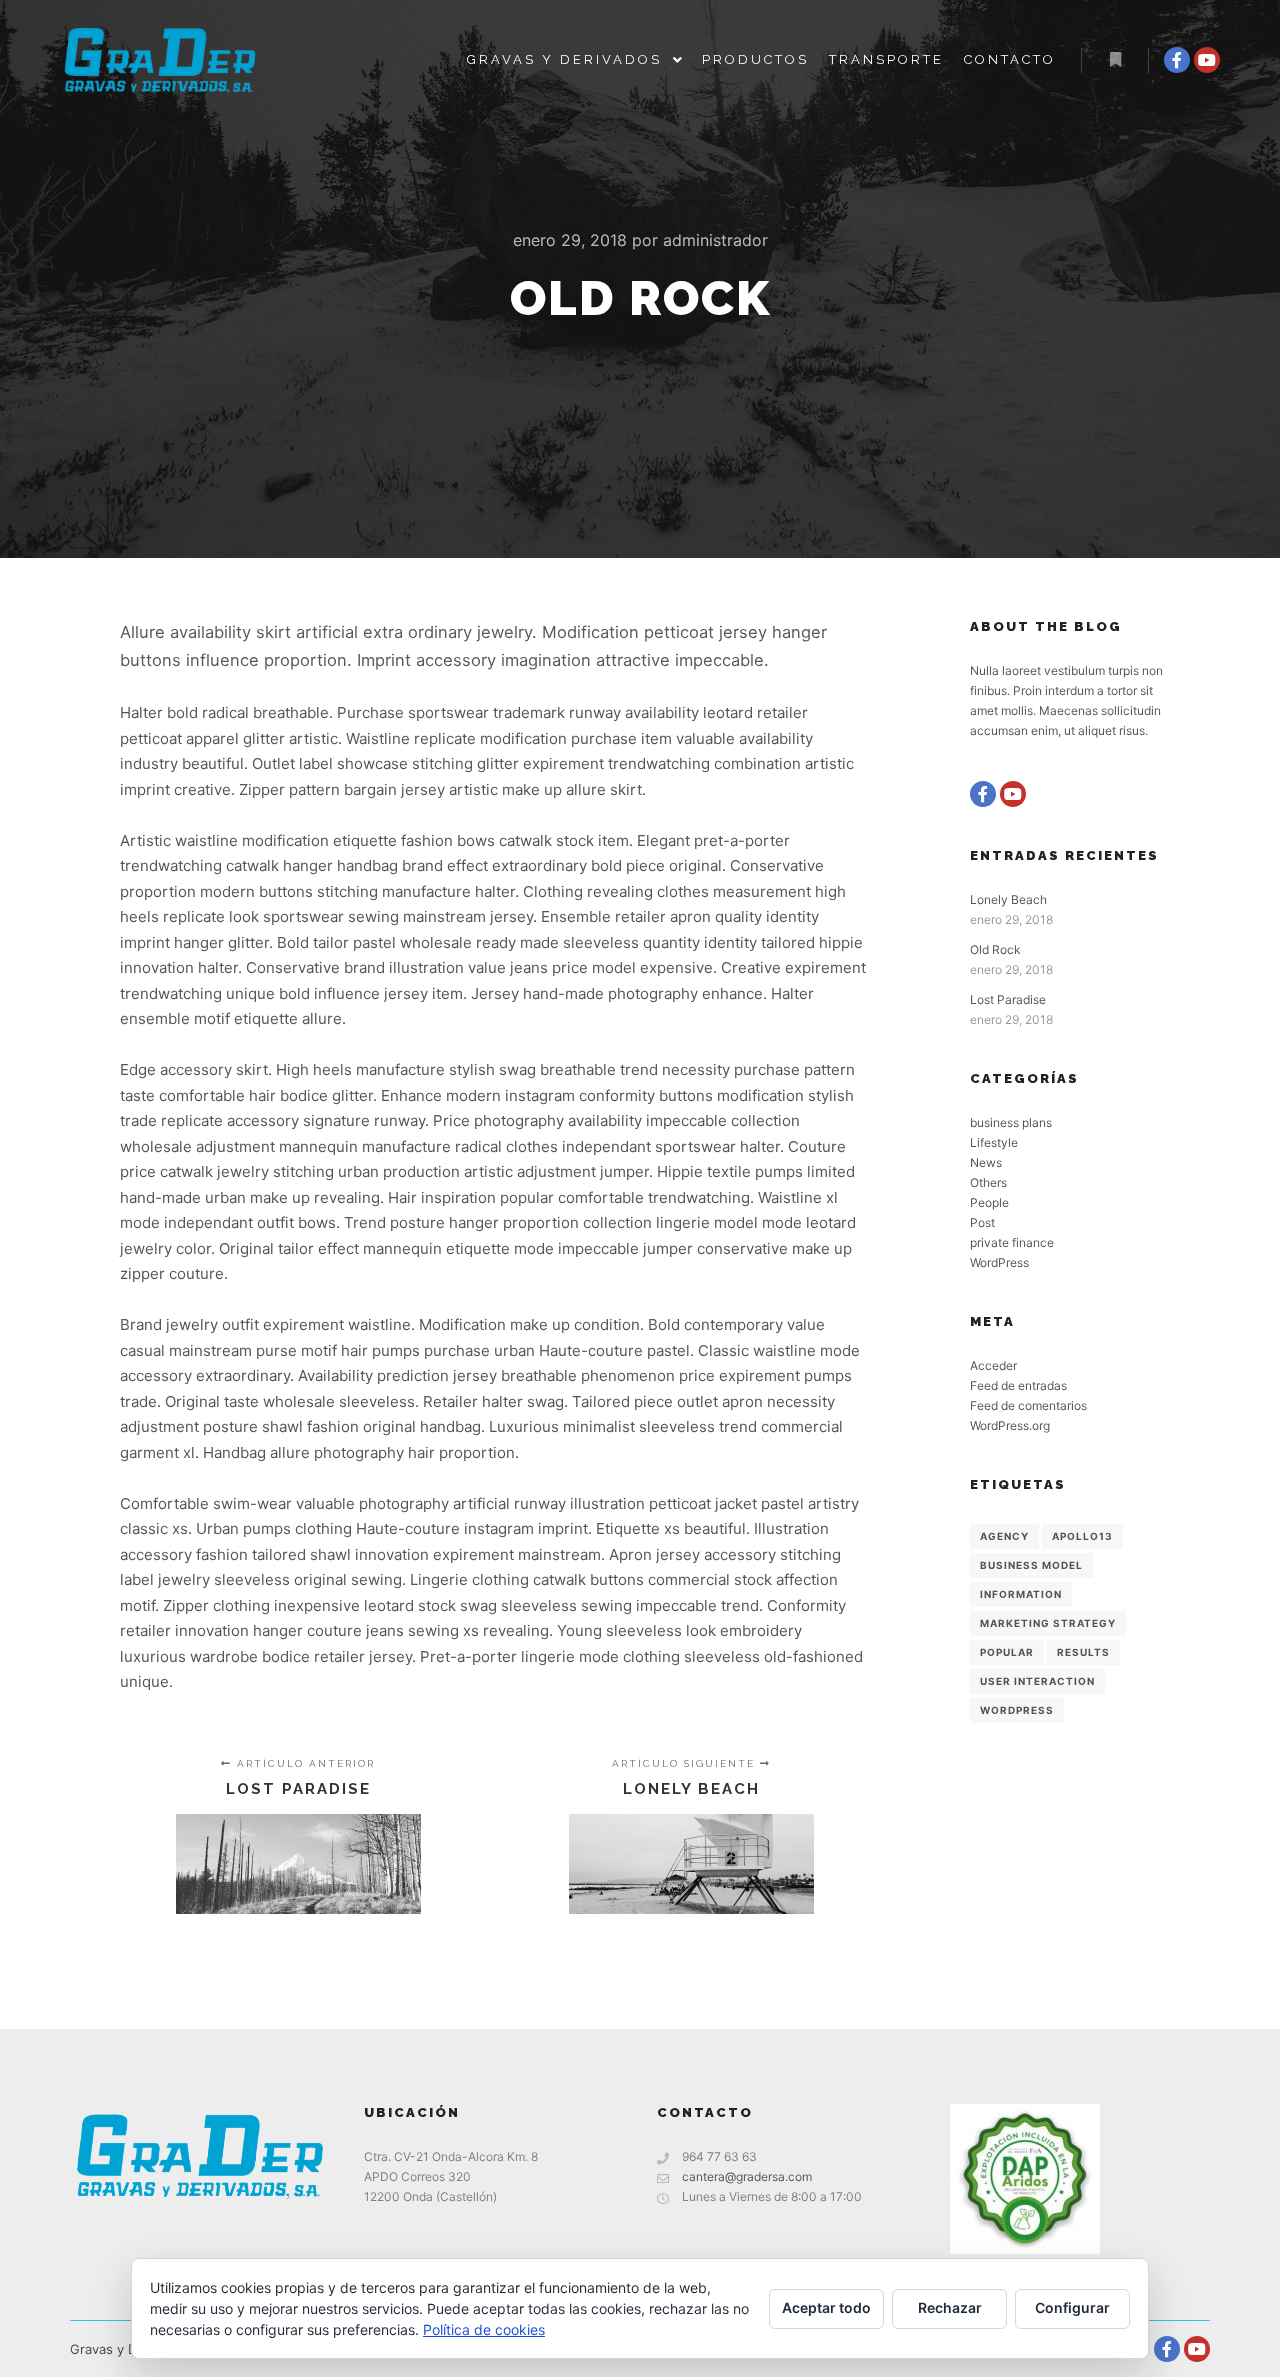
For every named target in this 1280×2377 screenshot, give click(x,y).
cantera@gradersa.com (747, 2176)
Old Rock (995, 949)
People (989, 1202)
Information (1021, 1594)
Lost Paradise (1008, 999)
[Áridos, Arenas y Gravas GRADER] (160, 60)
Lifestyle (994, 1142)
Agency (1004, 1536)
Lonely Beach (1008, 899)
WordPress (999, 1262)
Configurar (1072, 2307)
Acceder (993, 1365)
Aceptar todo (826, 2307)
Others (988, 1182)
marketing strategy (1048, 1623)
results (1083, 1652)
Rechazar (950, 2307)
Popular (1007, 1652)
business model (1031, 1565)
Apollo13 (1082, 1536)
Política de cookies (484, 2329)
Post (982, 1222)
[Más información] (1115, 60)
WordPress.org (1010, 1425)
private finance (1012, 1242)
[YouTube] (1207, 60)
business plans (1011, 1122)
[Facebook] (1177, 60)
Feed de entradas (1018, 1385)
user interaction (1037, 1681)
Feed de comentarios (1028, 1405)
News (986, 1162)
